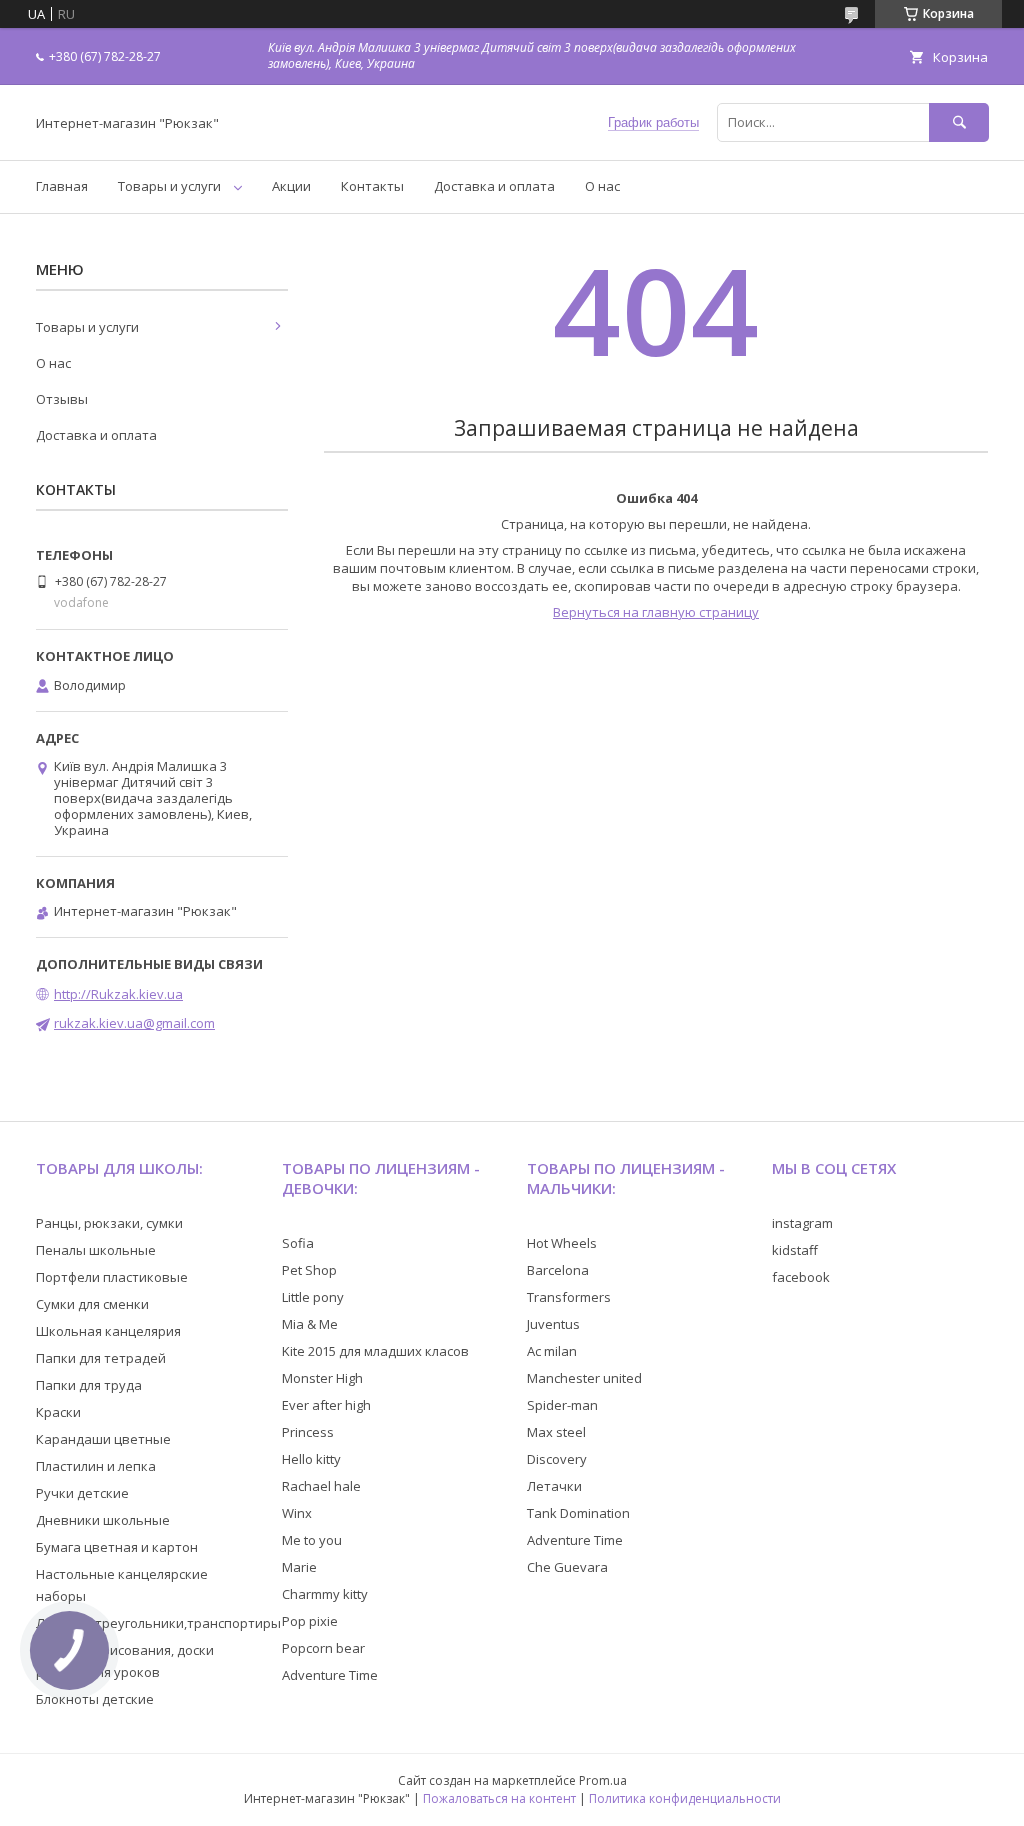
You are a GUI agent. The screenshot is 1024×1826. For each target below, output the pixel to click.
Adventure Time (330, 1675)
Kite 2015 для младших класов (375, 1351)
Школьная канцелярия (108, 1331)
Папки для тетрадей (101, 1358)
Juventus (553, 1324)
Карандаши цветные (103, 1439)
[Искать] (959, 122)
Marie (299, 1567)
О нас (602, 186)
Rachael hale (321, 1486)
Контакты (372, 186)
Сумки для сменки (92, 1304)
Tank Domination (578, 1513)
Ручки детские (82, 1493)
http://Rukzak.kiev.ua (118, 994)
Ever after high (326, 1405)
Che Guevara (567, 1567)
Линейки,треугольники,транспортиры (158, 1623)
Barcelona (558, 1270)
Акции (291, 186)
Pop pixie (310, 1621)
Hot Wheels (562, 1243)
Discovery (557, 1459)
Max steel (556, 1432)
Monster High (322, 1378)
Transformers (569, 1297)
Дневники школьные (103, 1520)
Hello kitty (311, 1459)
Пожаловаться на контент (499, 1798)
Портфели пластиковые (112, 1277)
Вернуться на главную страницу (656, 612)
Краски (58, 1412)
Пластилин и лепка (96, 1466)
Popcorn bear (323, 1648)
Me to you (312, 1540)
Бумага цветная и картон (117, 1547)
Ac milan (552, 1351)
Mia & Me (310, 1324)
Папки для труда (89, 1385)
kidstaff (795, 1250)
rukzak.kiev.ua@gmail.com (134, 1023)
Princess (308, 1432)
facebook (801, 1277)
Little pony (313, 1297)
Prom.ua (603, 1780)
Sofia (298, 1243)
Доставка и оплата (494, 186)
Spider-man (562, 1405)
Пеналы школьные (96, 1250)
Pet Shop (309, 1270)
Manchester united (584, 1378)
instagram (802, 1223)
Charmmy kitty (325, 1594)
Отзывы (62, 399)
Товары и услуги (169, 186)
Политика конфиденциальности (685, 1798)
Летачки (554, 1486)
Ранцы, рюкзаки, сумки (109, 1223)
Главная (62, 186)
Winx (297, 1513)
